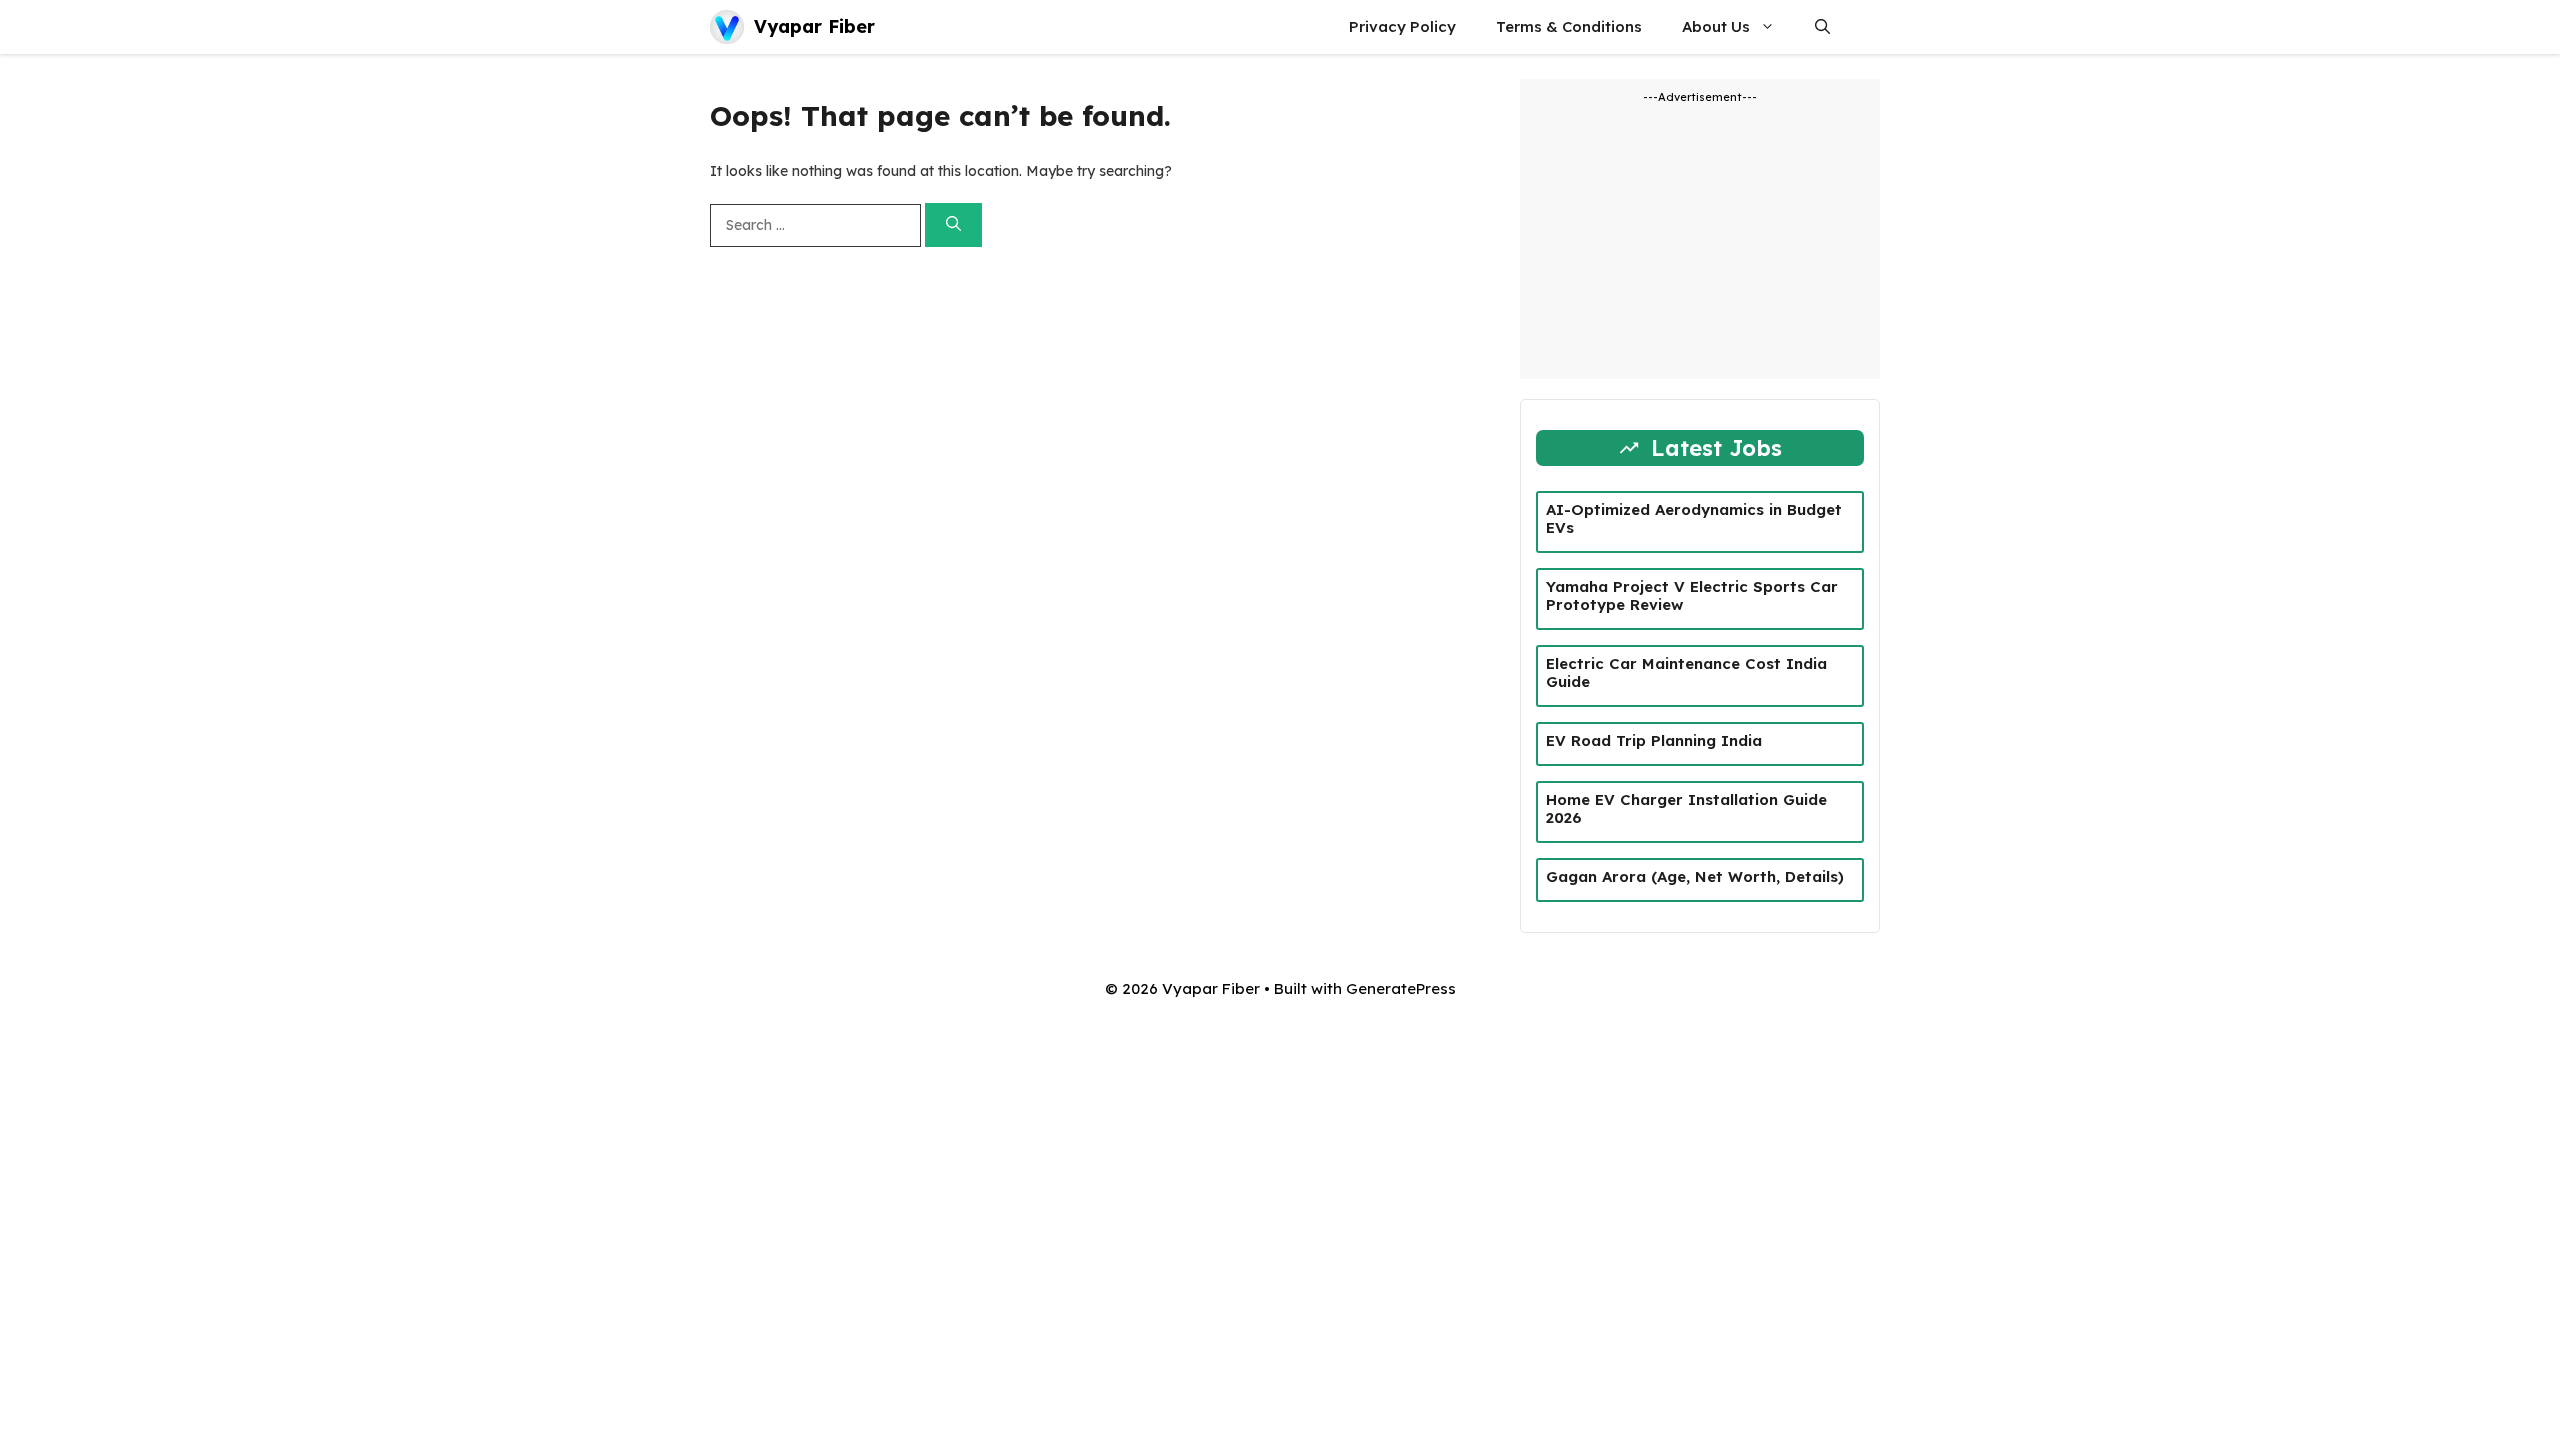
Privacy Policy (1402, 26)
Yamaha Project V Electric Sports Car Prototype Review (1692, 595)
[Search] (953, 225)
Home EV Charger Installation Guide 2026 (1686, 808)
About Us (1716, 26)
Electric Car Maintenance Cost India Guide (1686, 672)
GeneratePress (1401, 988)
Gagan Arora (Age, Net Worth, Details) (1695, 876)
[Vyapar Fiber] (727, 27)
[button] (1822, 27)
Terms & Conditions (1569, 26)
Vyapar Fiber (814, 26)
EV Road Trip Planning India (1654, 740)
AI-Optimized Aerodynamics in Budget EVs (1694, 518)
